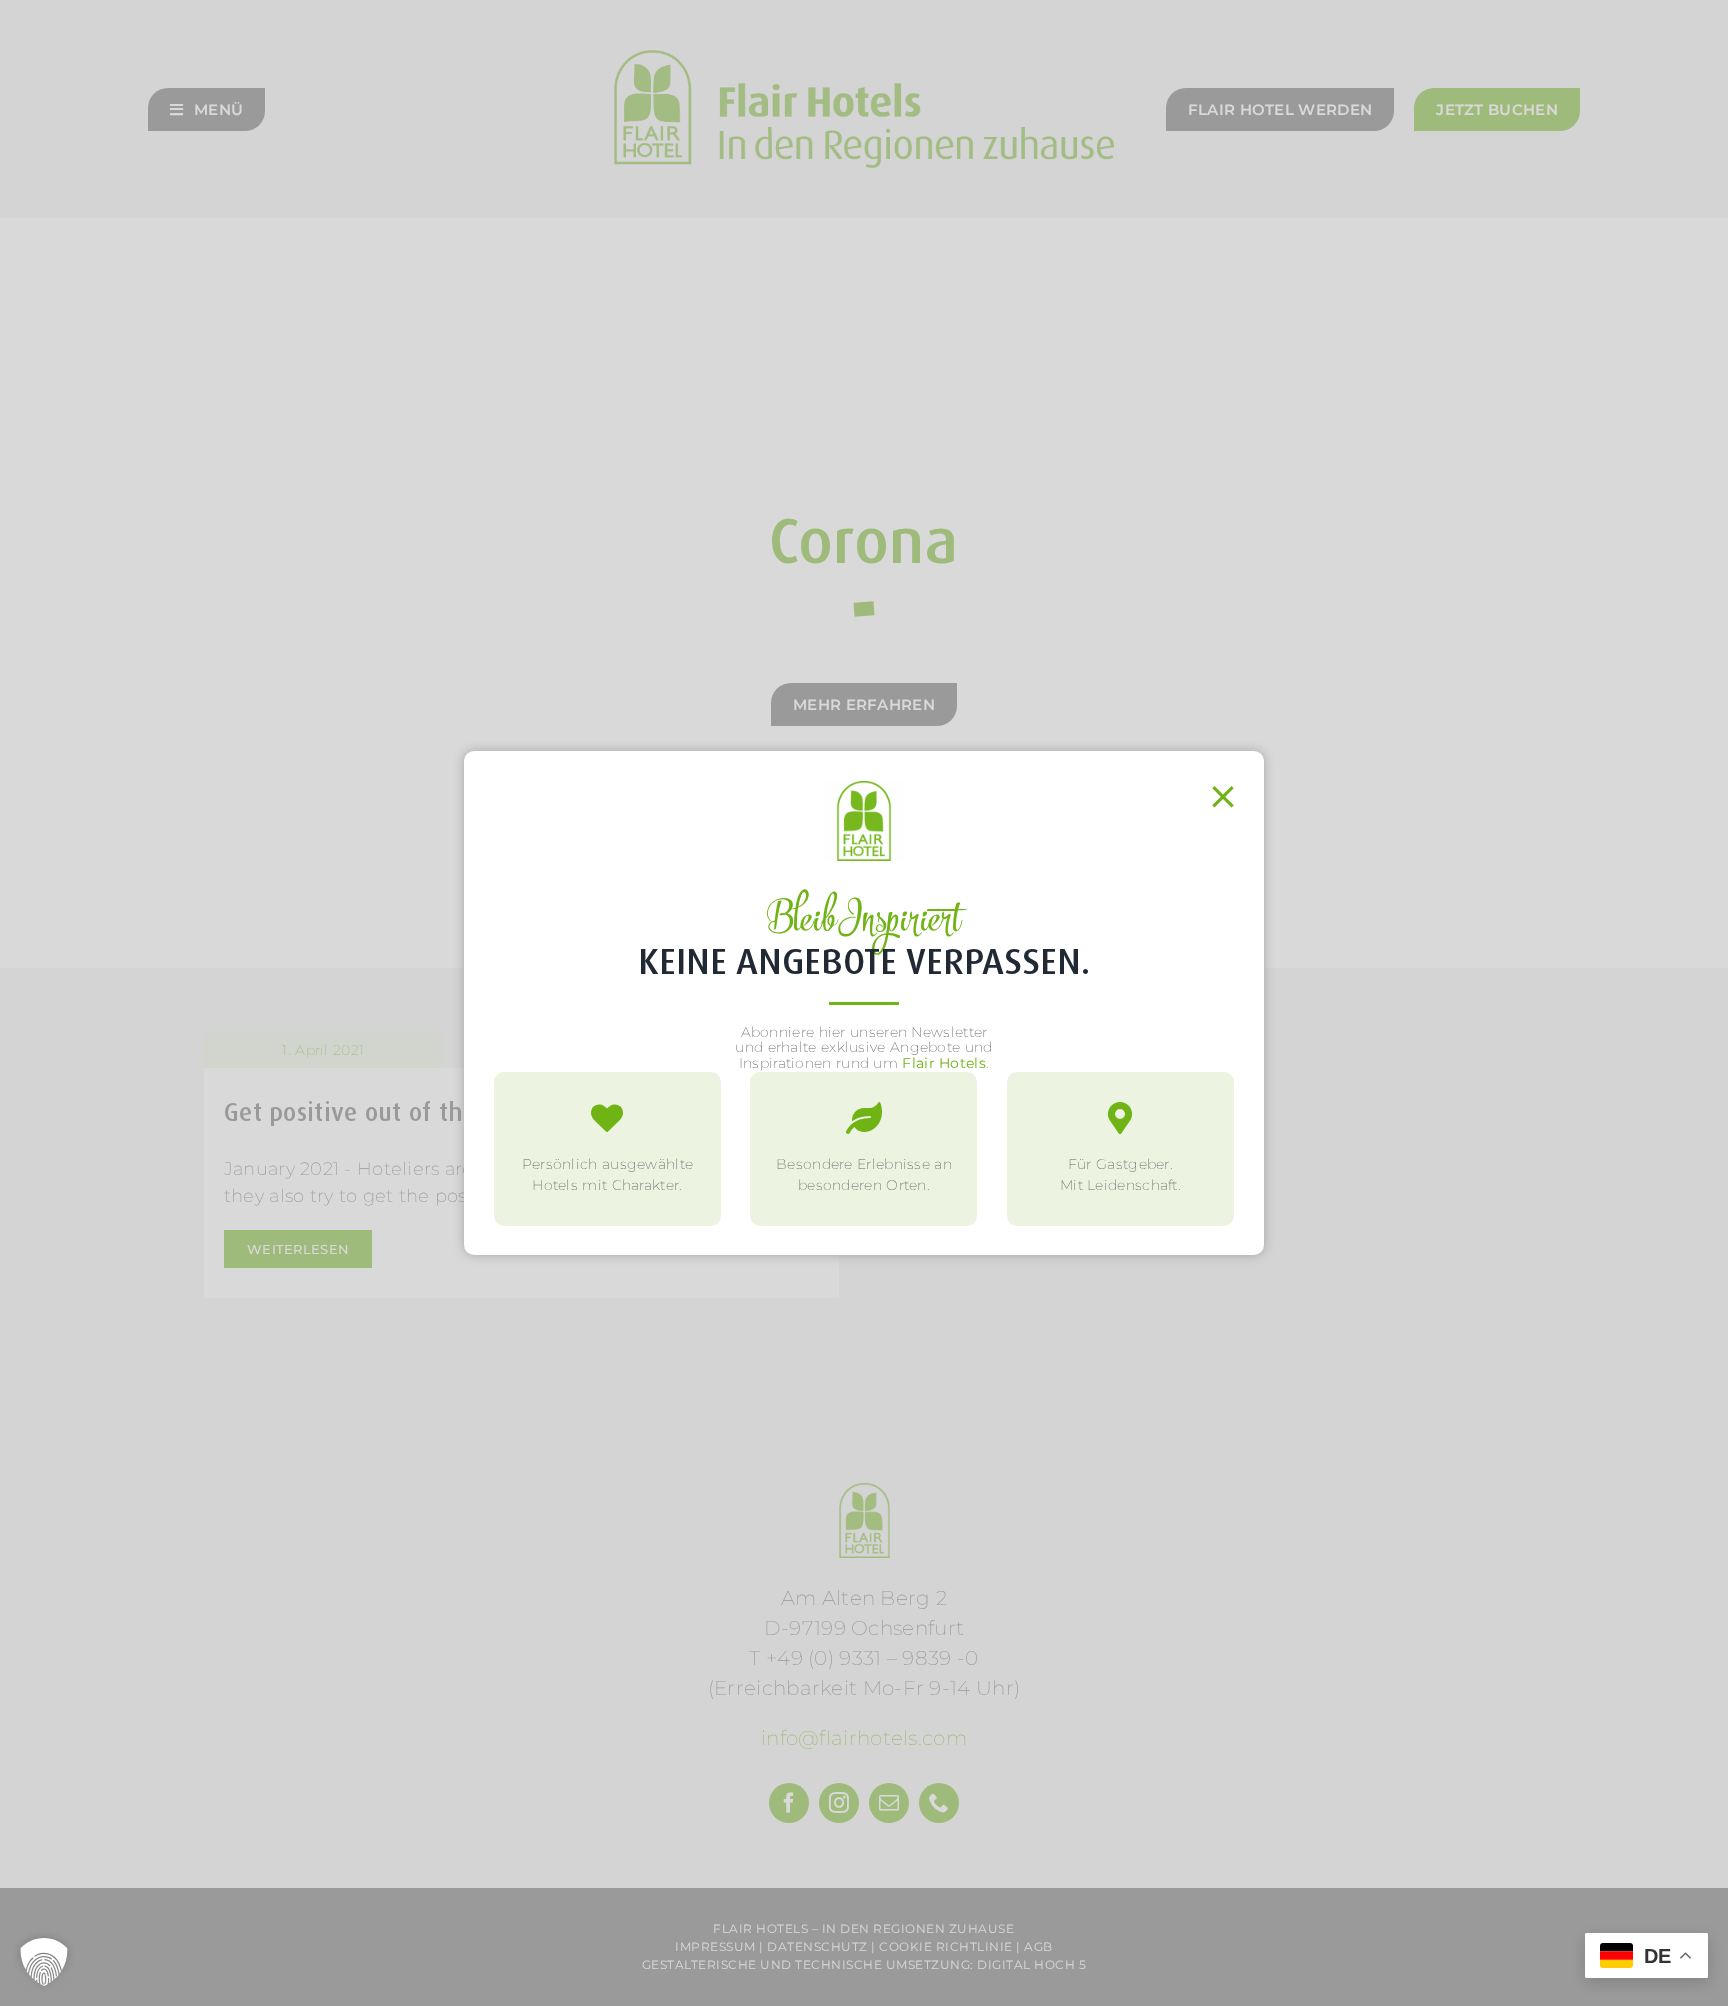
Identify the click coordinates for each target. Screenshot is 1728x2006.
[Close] (1223, 797)
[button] (44, 1962)
